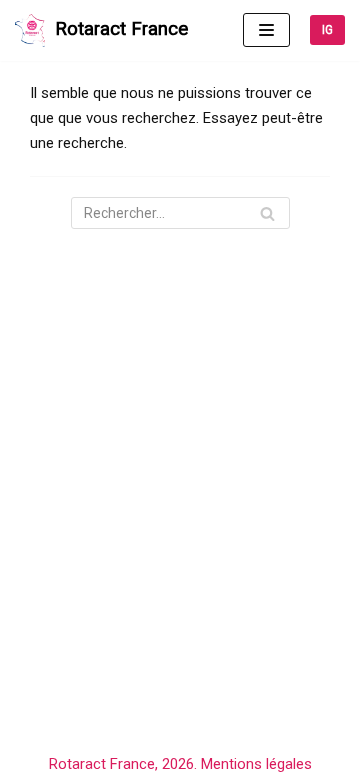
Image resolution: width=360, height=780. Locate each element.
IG (327, 30)
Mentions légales (256, 764)
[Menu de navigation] (266, 30)
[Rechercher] (267, 213)
